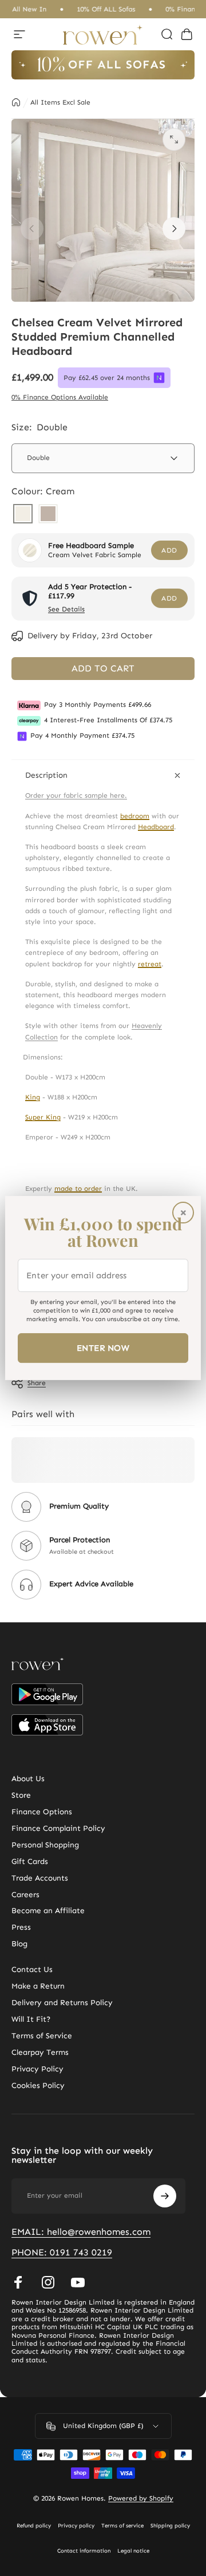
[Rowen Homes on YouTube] (78, 2282)
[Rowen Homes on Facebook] (18, 2282)
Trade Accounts (40, 1878)
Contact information (84, 2551)
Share (37, 1383)
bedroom (135, 816)
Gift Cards (30, 1862)
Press (21, 1927)
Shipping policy (170, 2526)
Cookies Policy (38, 2086)
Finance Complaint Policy (58, 1829)
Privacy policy (76, 2526)
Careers (25, 1895)
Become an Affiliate (48, 1911)
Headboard (156, 827)
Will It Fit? (31, 2019)
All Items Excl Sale (60, 102)
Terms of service (122, 2526)
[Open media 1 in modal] (174, 139)
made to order (78, 1189)
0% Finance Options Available (60, 397)
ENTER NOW (103, 1348)
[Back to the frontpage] (16, 102)
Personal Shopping (45, 1845)
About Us (28, 1779)
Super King (43, 1117)
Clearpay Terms (40, 2053)
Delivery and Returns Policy (62, 2003)
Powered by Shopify (141, 2498)
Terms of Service (42, 2036)
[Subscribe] (165, 2196)
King (33, 1097)
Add (169, 550)
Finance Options (42, 1812)
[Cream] (23, 515)
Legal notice (133, 2551)
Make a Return (38, 1986)
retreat (150, 964)
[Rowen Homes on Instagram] (48, 2282)
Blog (19, 1944)
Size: (39, 427)
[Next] (174, 229)
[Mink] (48, 515)
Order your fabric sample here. (76, 795)
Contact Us (32, 1970)
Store (21, 1795)
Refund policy (34, 2526)
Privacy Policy (37, 2069)
